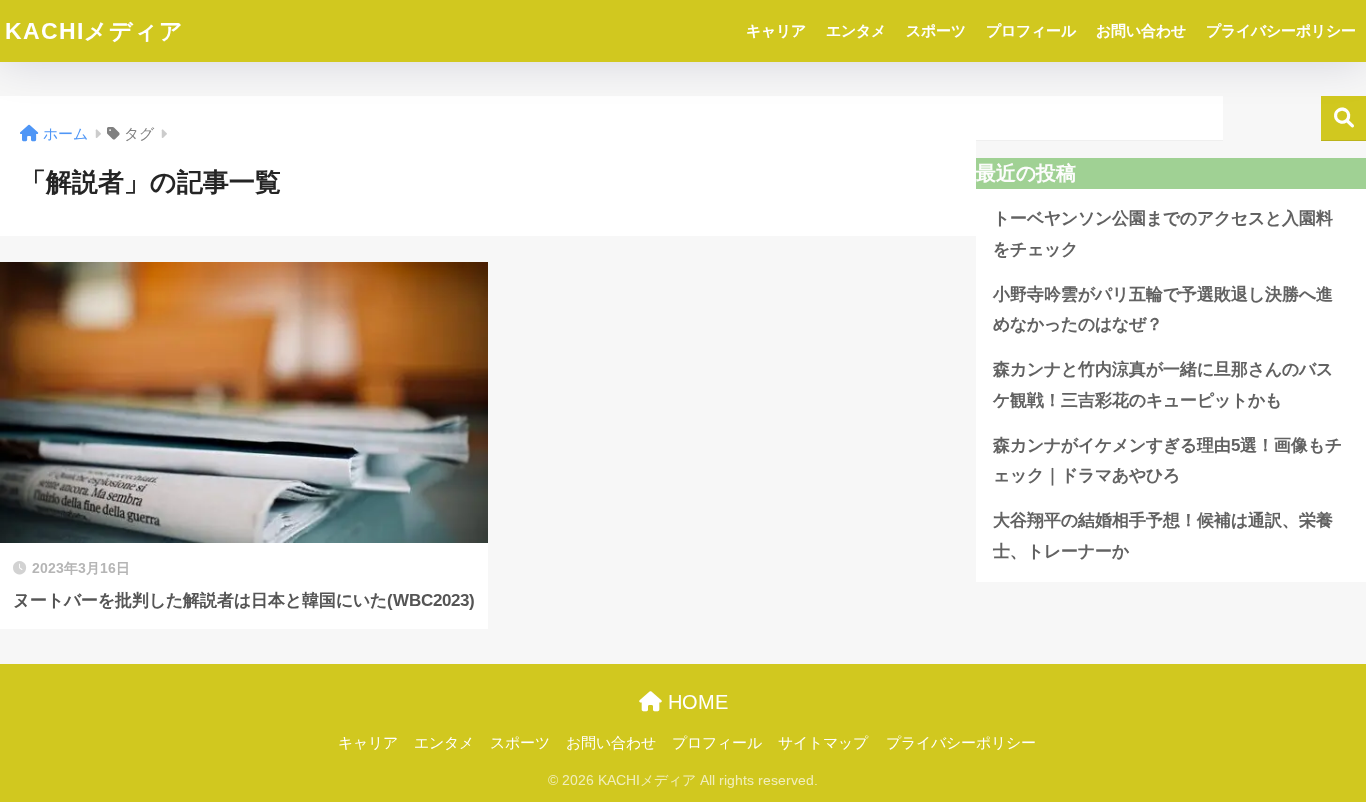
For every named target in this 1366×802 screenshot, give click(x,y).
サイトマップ (823, 743)
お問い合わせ (1141, 30)
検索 (1343, 118)
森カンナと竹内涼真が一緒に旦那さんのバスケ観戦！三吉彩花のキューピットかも (1163, 385)
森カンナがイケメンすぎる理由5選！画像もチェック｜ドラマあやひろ (1167, 461)
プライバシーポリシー (1281, 30)
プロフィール (1031, 30)
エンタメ (856, 30)
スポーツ (936, 30)
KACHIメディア (94, 31)
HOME (695, 702)
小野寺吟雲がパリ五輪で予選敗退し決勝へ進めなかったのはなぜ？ (1163, 310)
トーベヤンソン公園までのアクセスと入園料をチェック (1163, 234)
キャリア (776, 30)
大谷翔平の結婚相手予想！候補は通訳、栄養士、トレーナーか (1163, 536)
